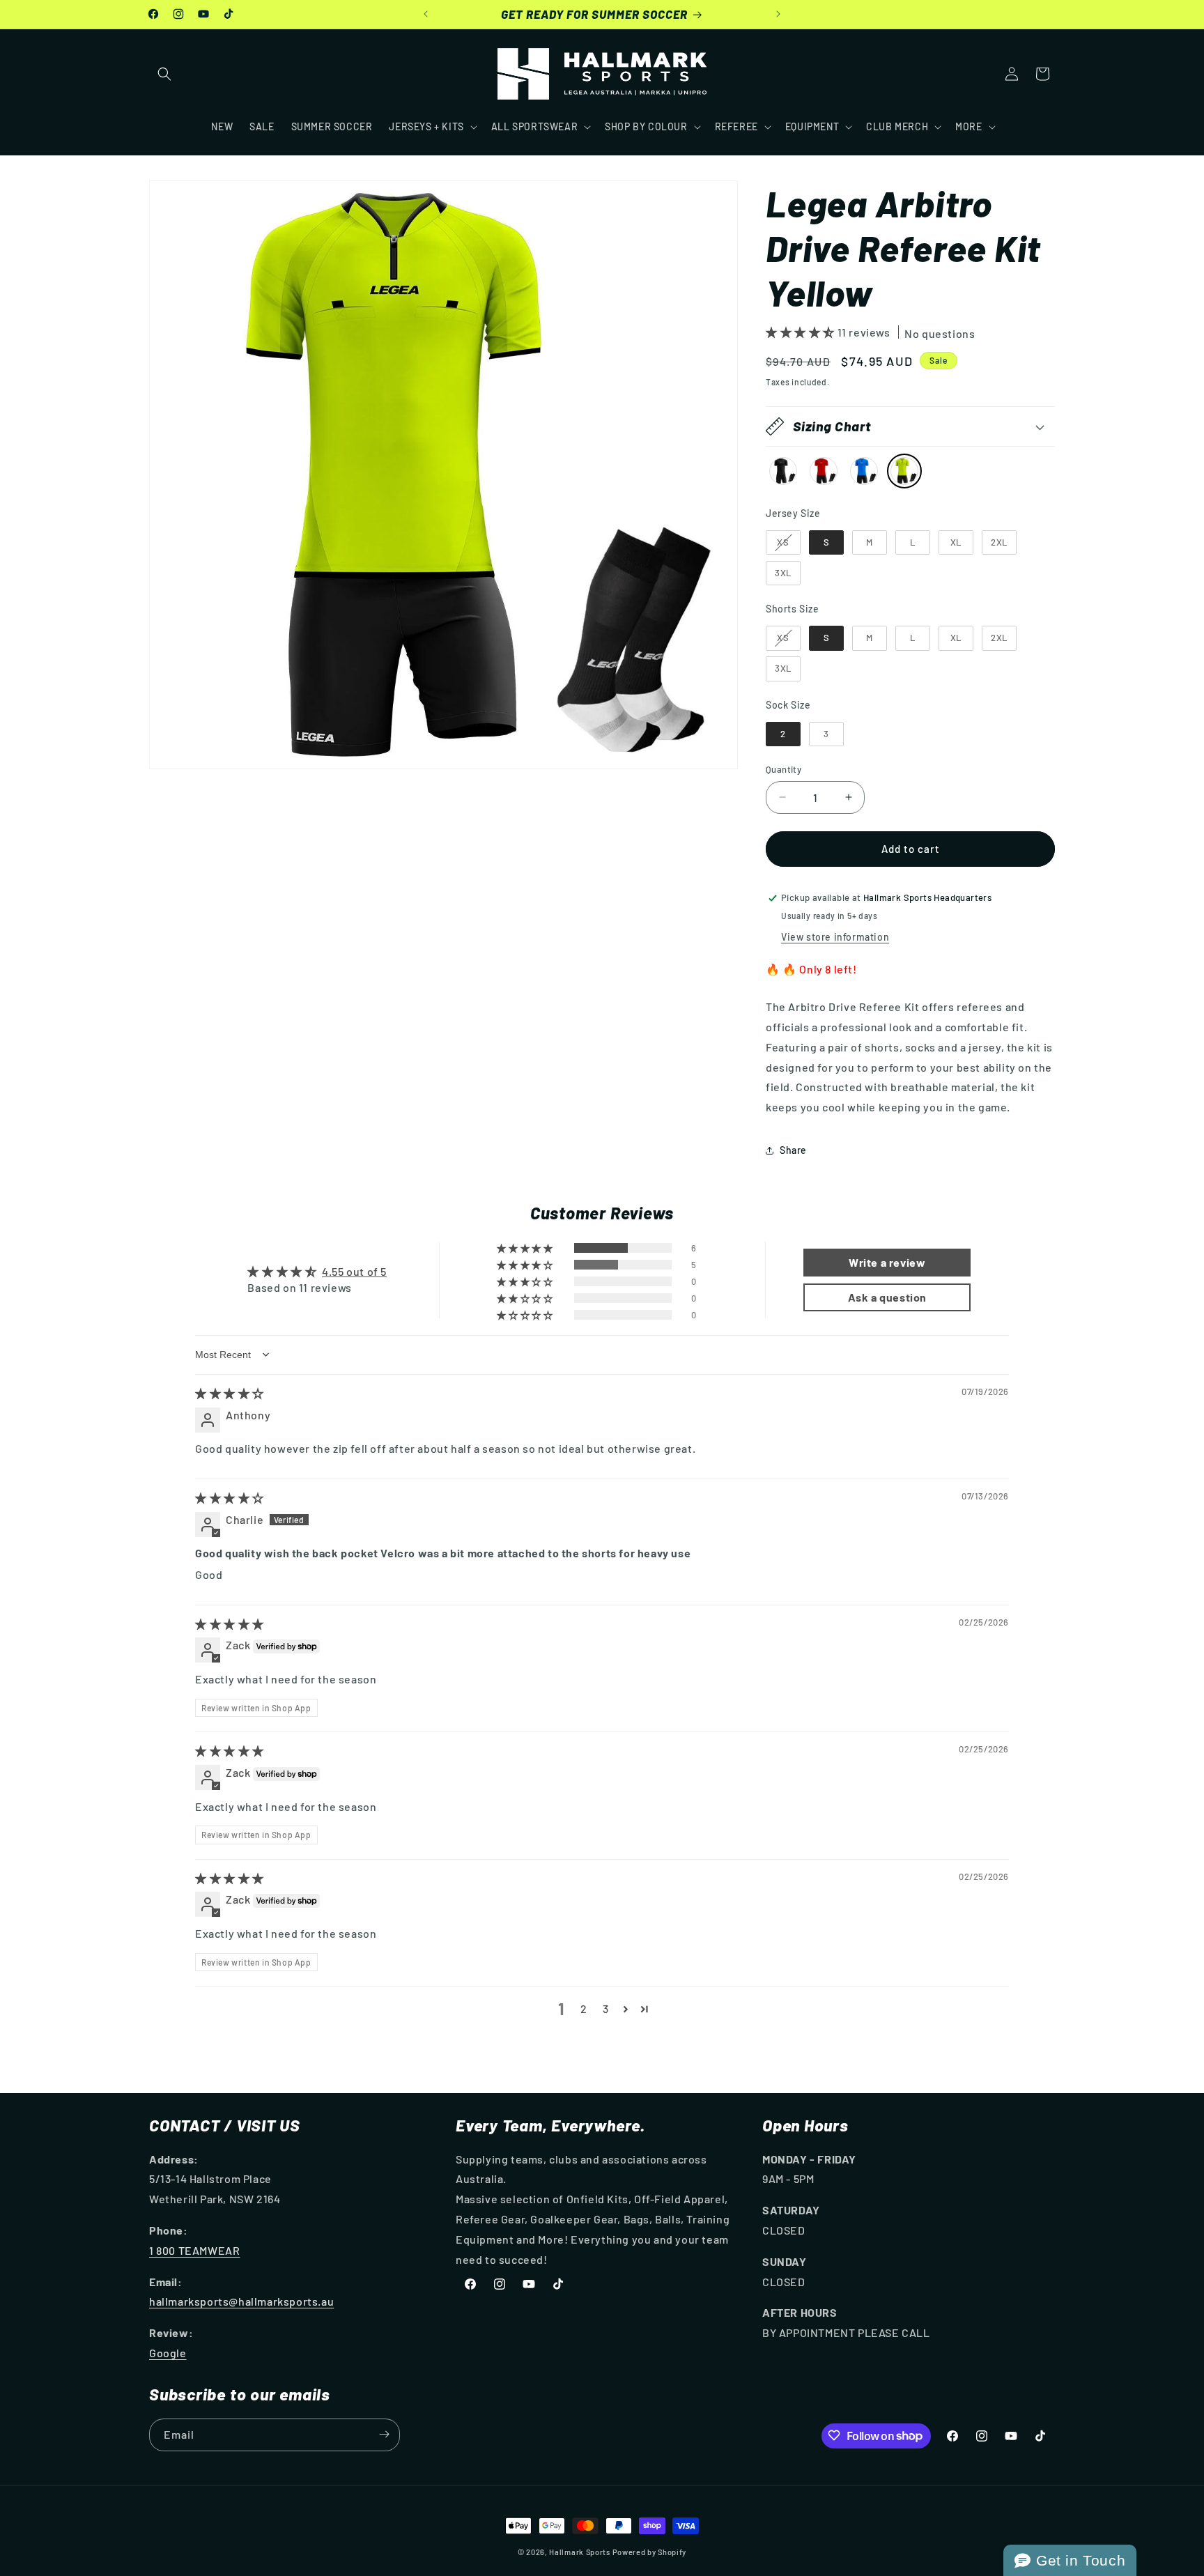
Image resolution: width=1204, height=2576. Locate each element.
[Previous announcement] (426, 14)
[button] (164, 74)
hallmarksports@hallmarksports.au (241, 2301)
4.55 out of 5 (354, 1271)
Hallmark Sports (580, 2552)
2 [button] (584, 2008)
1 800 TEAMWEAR (194, 2250)
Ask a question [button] (887, 1297)
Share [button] (793, 1150)
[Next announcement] (778, 14)
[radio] (783, 471)
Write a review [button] (887, 1262)
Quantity (784, 769)
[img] (230, 1393)
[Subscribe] (384, 2434)
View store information (835, 937)
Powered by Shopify (650, 2552)
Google (168, 2353)
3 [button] (606, 2008)
